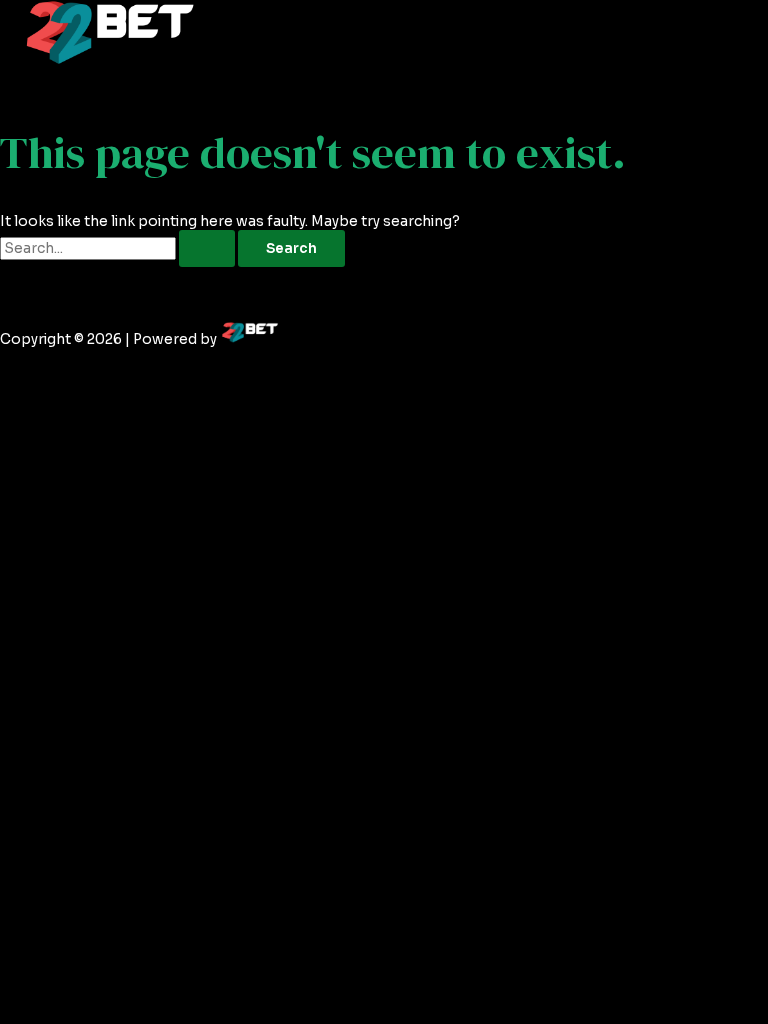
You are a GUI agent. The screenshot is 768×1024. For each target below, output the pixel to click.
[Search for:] (119, 248)
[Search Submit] (207, 249)
